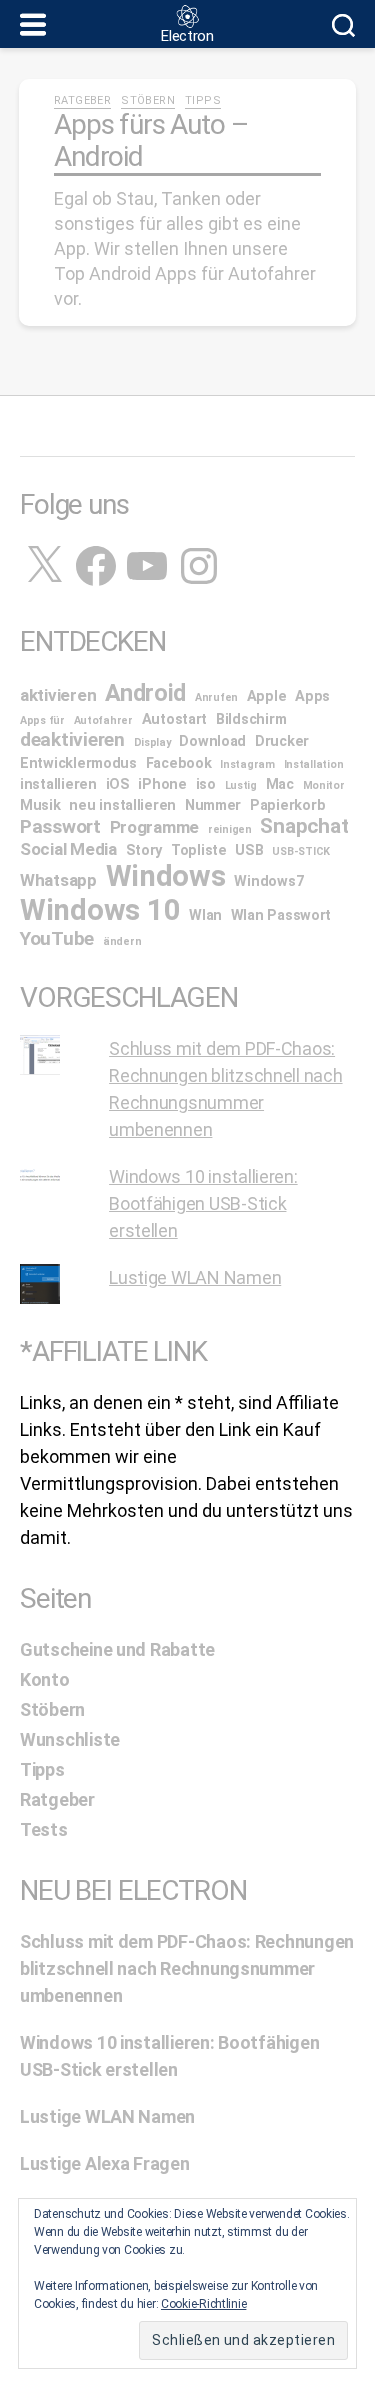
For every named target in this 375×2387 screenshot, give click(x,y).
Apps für (42, 720)
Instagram (247, 764)
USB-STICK (301, 851)
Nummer (213, 805)
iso (206, 784)
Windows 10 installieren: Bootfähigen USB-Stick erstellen (203, 1203)
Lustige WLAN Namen (195, 1277)
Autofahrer (103, 720)
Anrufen (216, 697)
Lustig (241, 785)
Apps (312, 696)
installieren (58, 784)
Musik (40, 805)
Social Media (68, 849)
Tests (44, 1829)
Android (145, 693)
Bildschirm (251, 719)
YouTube (57, 938)
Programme (155, 827)
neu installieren (122, 805)
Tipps (203, 100)
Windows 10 (100, 910)
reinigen (230, 829)
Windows (166, 876)
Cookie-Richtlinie (203, 2304)
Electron (187, 36)
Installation (314, 764)
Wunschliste (70, 1739)
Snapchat (304, 826)
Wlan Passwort (281, 915)
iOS (118, 784)
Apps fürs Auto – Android (150, 140)
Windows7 (268, 881)
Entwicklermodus (78, 763)
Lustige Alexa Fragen (105, 2163)
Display (152, 742)
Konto (45, 1679)
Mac (280, 784)
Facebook (179, 763)
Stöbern (148, 100)
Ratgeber (82, 100)
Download (212, 741)
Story (144, 850)
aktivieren (58, 695)
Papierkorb (287, 805)
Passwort (60, 826)
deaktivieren (72, 739)
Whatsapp (58, 880)
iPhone (162, 784)
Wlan (205, 915)
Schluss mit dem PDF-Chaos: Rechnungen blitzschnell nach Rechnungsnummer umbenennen (187, 1968)
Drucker (282, 741)
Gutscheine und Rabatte (117, 1649)
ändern (122, 941)
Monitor (324, 785)
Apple (267, 696)
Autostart (175, 719)
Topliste (199, 850)
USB (249, 850)
